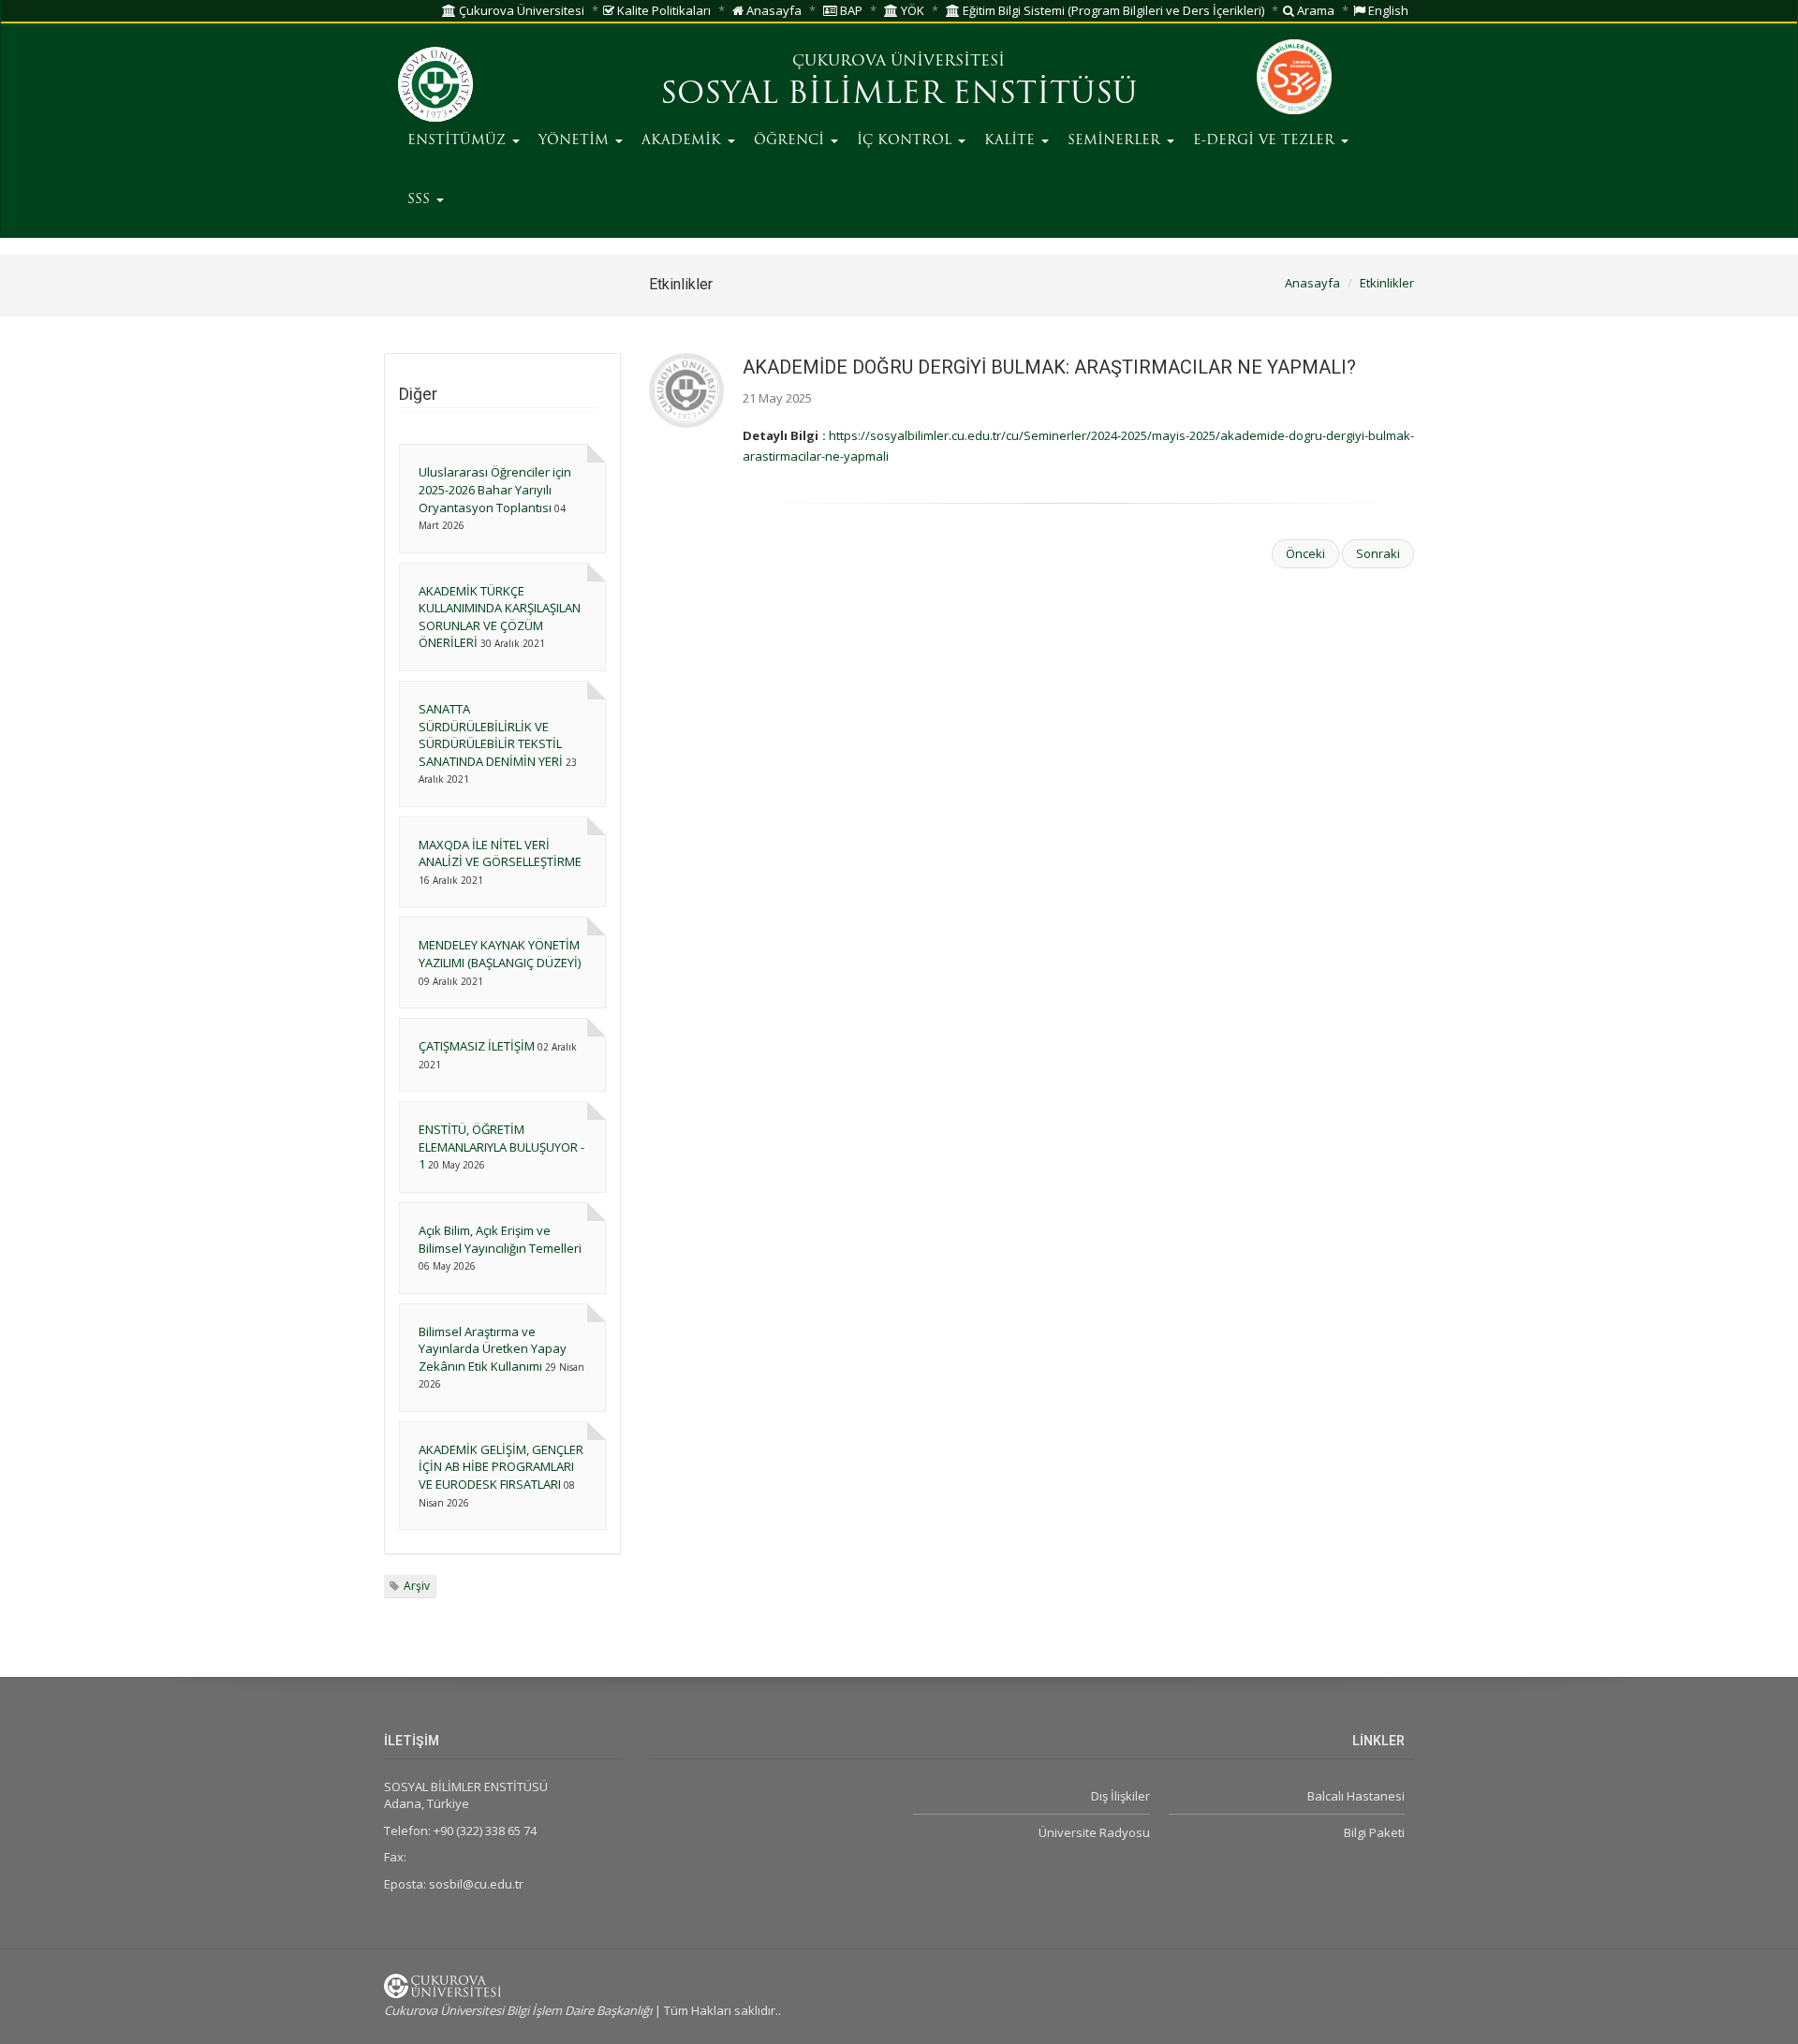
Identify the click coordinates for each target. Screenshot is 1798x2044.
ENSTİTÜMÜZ (459, 141)
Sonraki (1378, 553)
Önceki (1305, 553)
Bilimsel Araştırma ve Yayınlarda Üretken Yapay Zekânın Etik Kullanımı (493, 1349)
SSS (421, 200)
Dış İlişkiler (1120, 1796)
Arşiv (417, 1586)
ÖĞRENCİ (791, 141)
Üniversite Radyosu (1094, 1832)
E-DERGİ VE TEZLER (1266, 141)
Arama (1314, 10)
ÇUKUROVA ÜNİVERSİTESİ (899, 62)
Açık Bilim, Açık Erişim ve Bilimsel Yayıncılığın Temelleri (500, 1239)
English (1387, 10)
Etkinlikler (1387, 283)
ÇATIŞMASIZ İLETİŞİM (477, 1046)
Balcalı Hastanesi (1356, 1796)
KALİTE (1012, 141)
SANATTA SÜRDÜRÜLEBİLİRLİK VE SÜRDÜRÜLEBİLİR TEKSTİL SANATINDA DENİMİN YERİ (491, 735)
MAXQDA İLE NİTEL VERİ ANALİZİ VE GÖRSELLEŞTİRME (500, 853)
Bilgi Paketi (1374, 1832)
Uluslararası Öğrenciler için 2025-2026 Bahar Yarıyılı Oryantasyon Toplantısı (495, 489)
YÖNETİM (576, 141)
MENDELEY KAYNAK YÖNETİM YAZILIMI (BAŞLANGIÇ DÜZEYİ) (500, 954)
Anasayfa (773, 10)
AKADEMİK (684, 141)
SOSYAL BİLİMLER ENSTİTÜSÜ (899, 96)
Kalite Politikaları (663, 10)
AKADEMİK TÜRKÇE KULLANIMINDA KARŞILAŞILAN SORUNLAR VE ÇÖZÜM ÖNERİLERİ (500, 617)
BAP (850, 10)
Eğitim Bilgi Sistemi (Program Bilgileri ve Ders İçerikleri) (1112, 10)
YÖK (911, 10)
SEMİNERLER (1116, 141)
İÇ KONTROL (906, 141)
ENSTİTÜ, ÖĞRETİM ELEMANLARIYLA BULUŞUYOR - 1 (501, 1147)
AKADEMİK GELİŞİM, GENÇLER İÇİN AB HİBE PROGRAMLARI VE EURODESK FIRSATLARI (501, 1467)
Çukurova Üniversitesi (520, 10)
